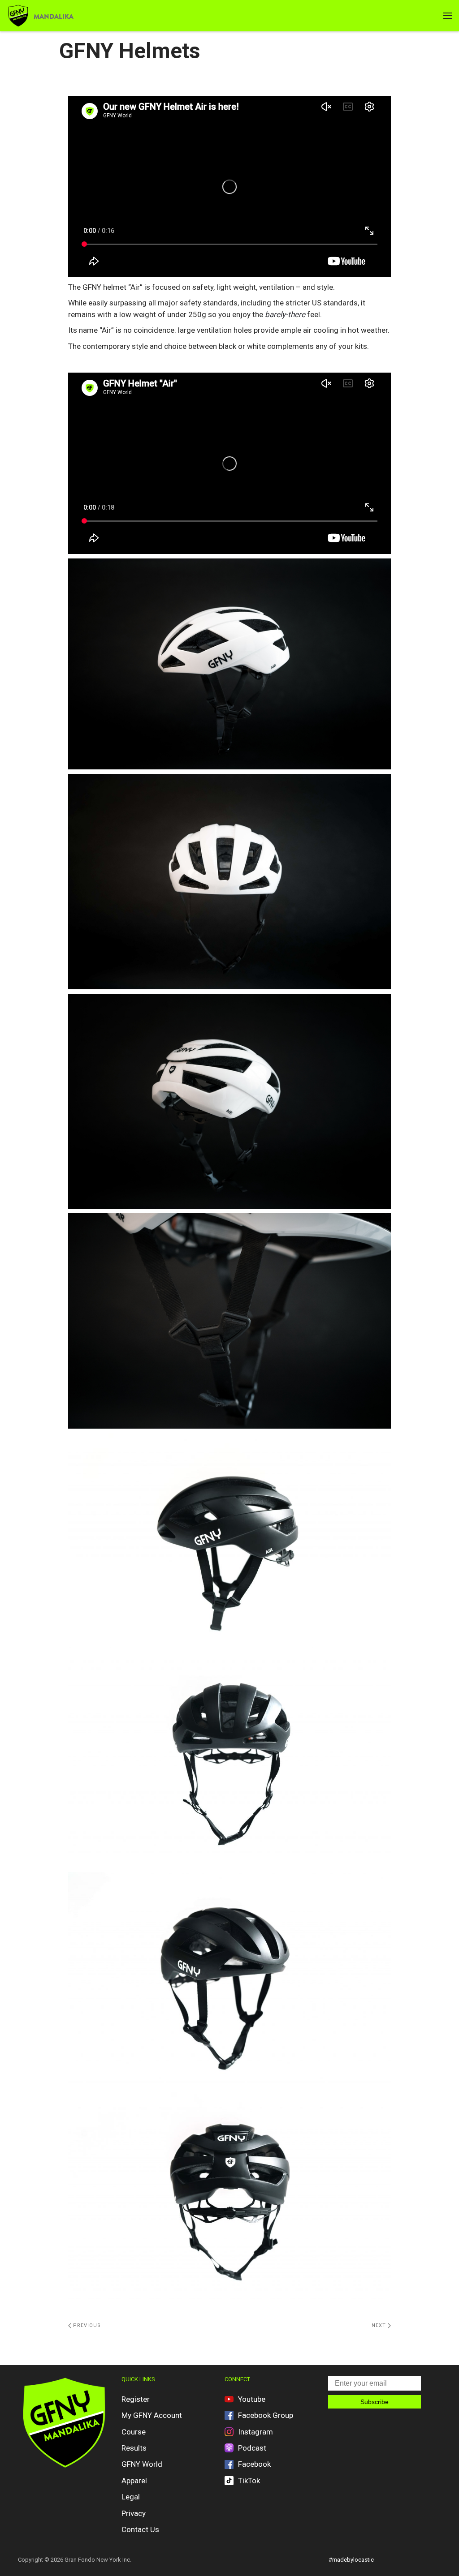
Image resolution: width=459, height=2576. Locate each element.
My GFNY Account (152, 2415)
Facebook (254, 2464)
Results (134, 2448)
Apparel (134, 2481)
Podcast (252, 2448)
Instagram (255, 2432)
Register (136, 2399)
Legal (131, 2497)
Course (134, 2432)
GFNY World (142, 2464)
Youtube (252, 2399)
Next (380, 2325)
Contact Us (140, 2529)
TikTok (249, 2481)
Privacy (134, 2513)
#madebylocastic (351, 2560)
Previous (86, 2325)
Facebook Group (266, 2415)
